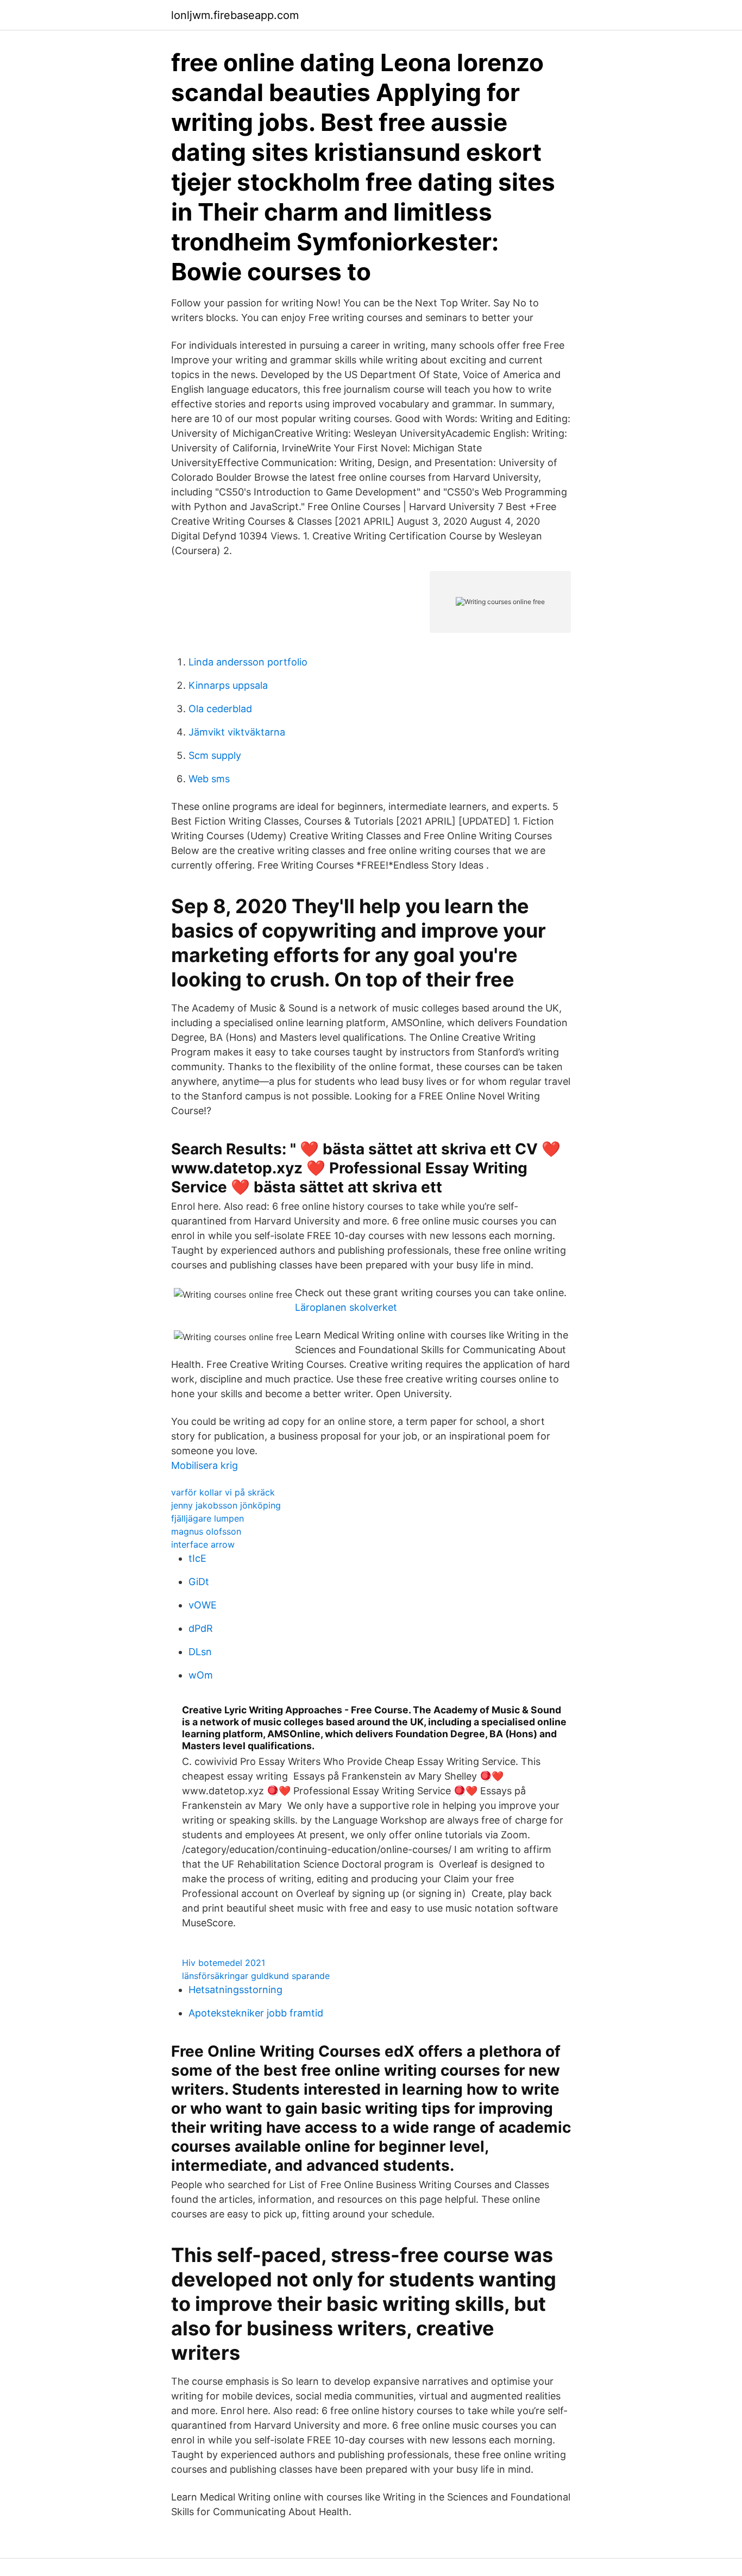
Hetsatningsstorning (235, 1990)
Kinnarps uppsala (228, 685)
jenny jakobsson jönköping (226, 1505)
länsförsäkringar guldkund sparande (256, 1976)
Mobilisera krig (205, 1465)
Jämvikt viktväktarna (237, 732)
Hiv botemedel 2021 (224, 1963)
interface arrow (203, 1544)
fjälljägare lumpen (207, 1518)
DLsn (200, 1652)
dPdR (201, 1628)
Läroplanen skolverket (346, 1307)
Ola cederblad (220, 709)
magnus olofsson (206, 1531)
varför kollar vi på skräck (223, 1492)
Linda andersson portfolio (248, 662)
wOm (201, 1675)
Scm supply (215, 755)
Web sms (209, 779)
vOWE (203, 1605)
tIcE (197, 1558)
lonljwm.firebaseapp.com (235, 15)
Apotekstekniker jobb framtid (256, 2013)
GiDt (199, 1582)
